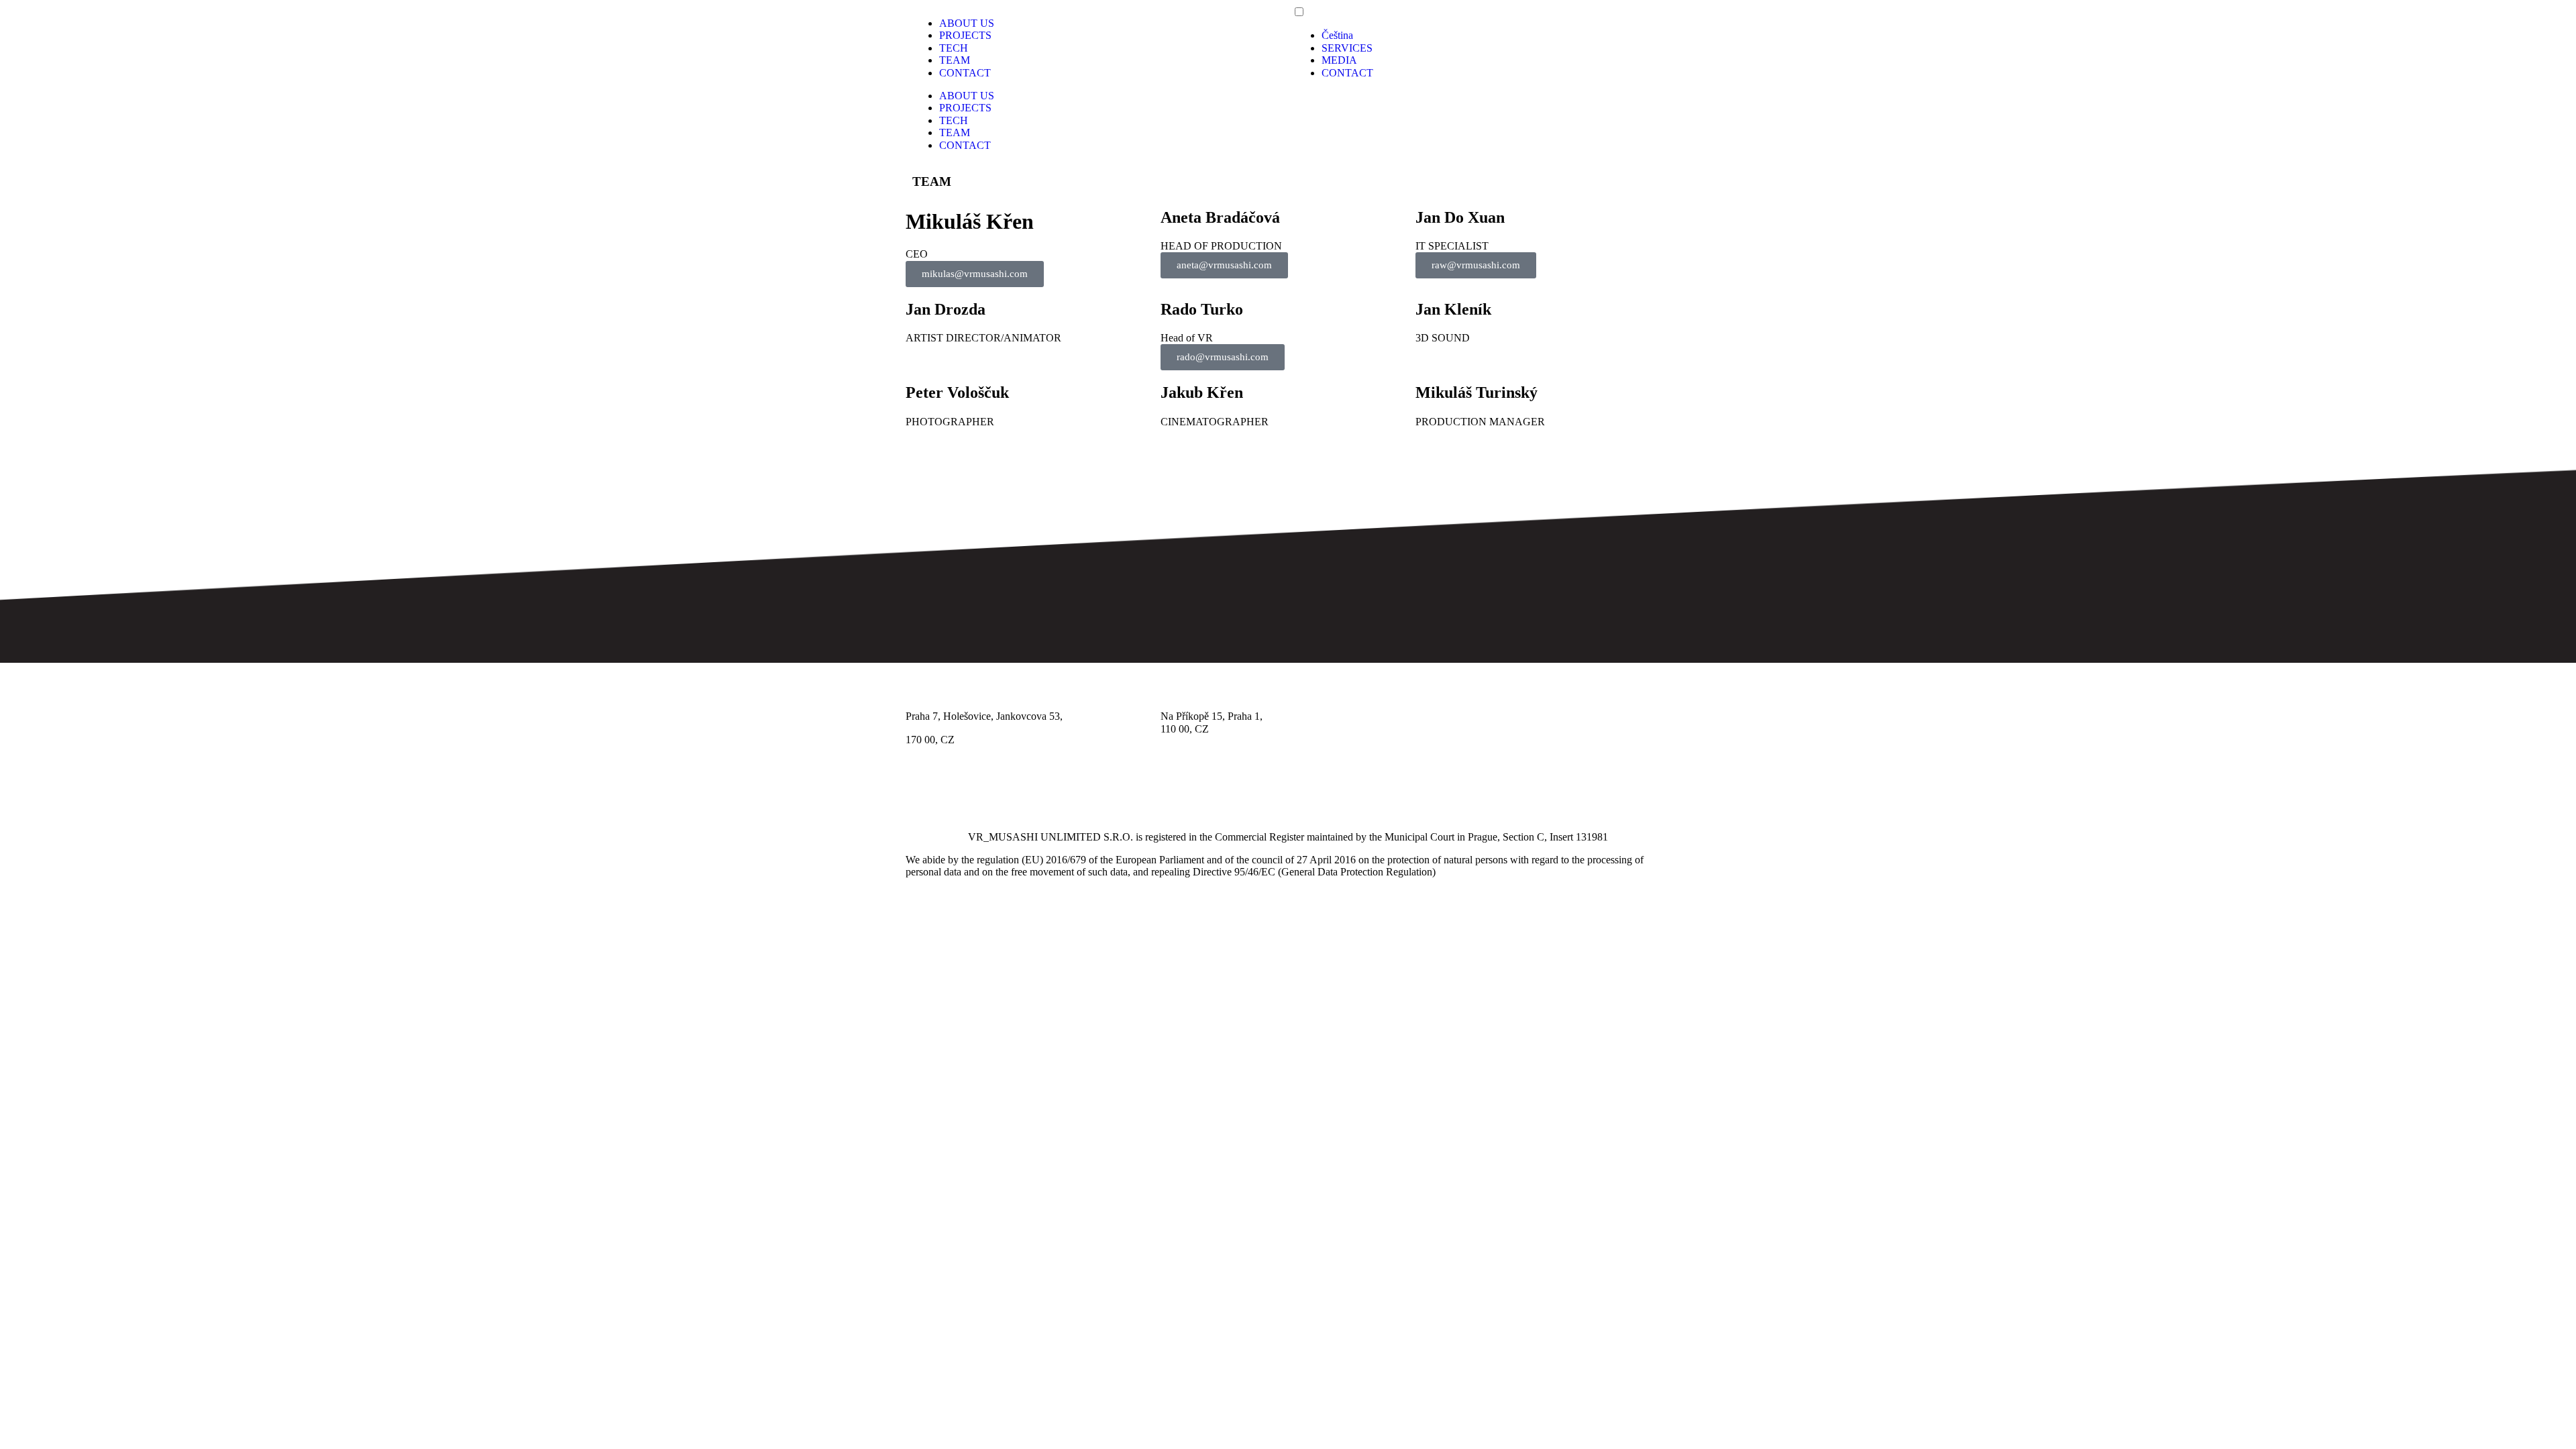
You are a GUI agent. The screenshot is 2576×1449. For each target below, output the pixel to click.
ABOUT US (967, 23)
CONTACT (965, 73)
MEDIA (1339, 60)
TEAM (955, 60)
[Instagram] (959, 787)
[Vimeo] (1031, 787)
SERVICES (1347, 48)
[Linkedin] (995, 787)
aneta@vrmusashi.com (1224, 265)
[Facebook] (922, 787)
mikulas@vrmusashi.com (975, 274)
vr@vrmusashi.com (1457, 729)
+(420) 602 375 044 (1458, 716)
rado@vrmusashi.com (1223, 357)
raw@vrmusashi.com (1476, 265)
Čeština (1337, 35)
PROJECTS (965, 35)
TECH (954, 48)
